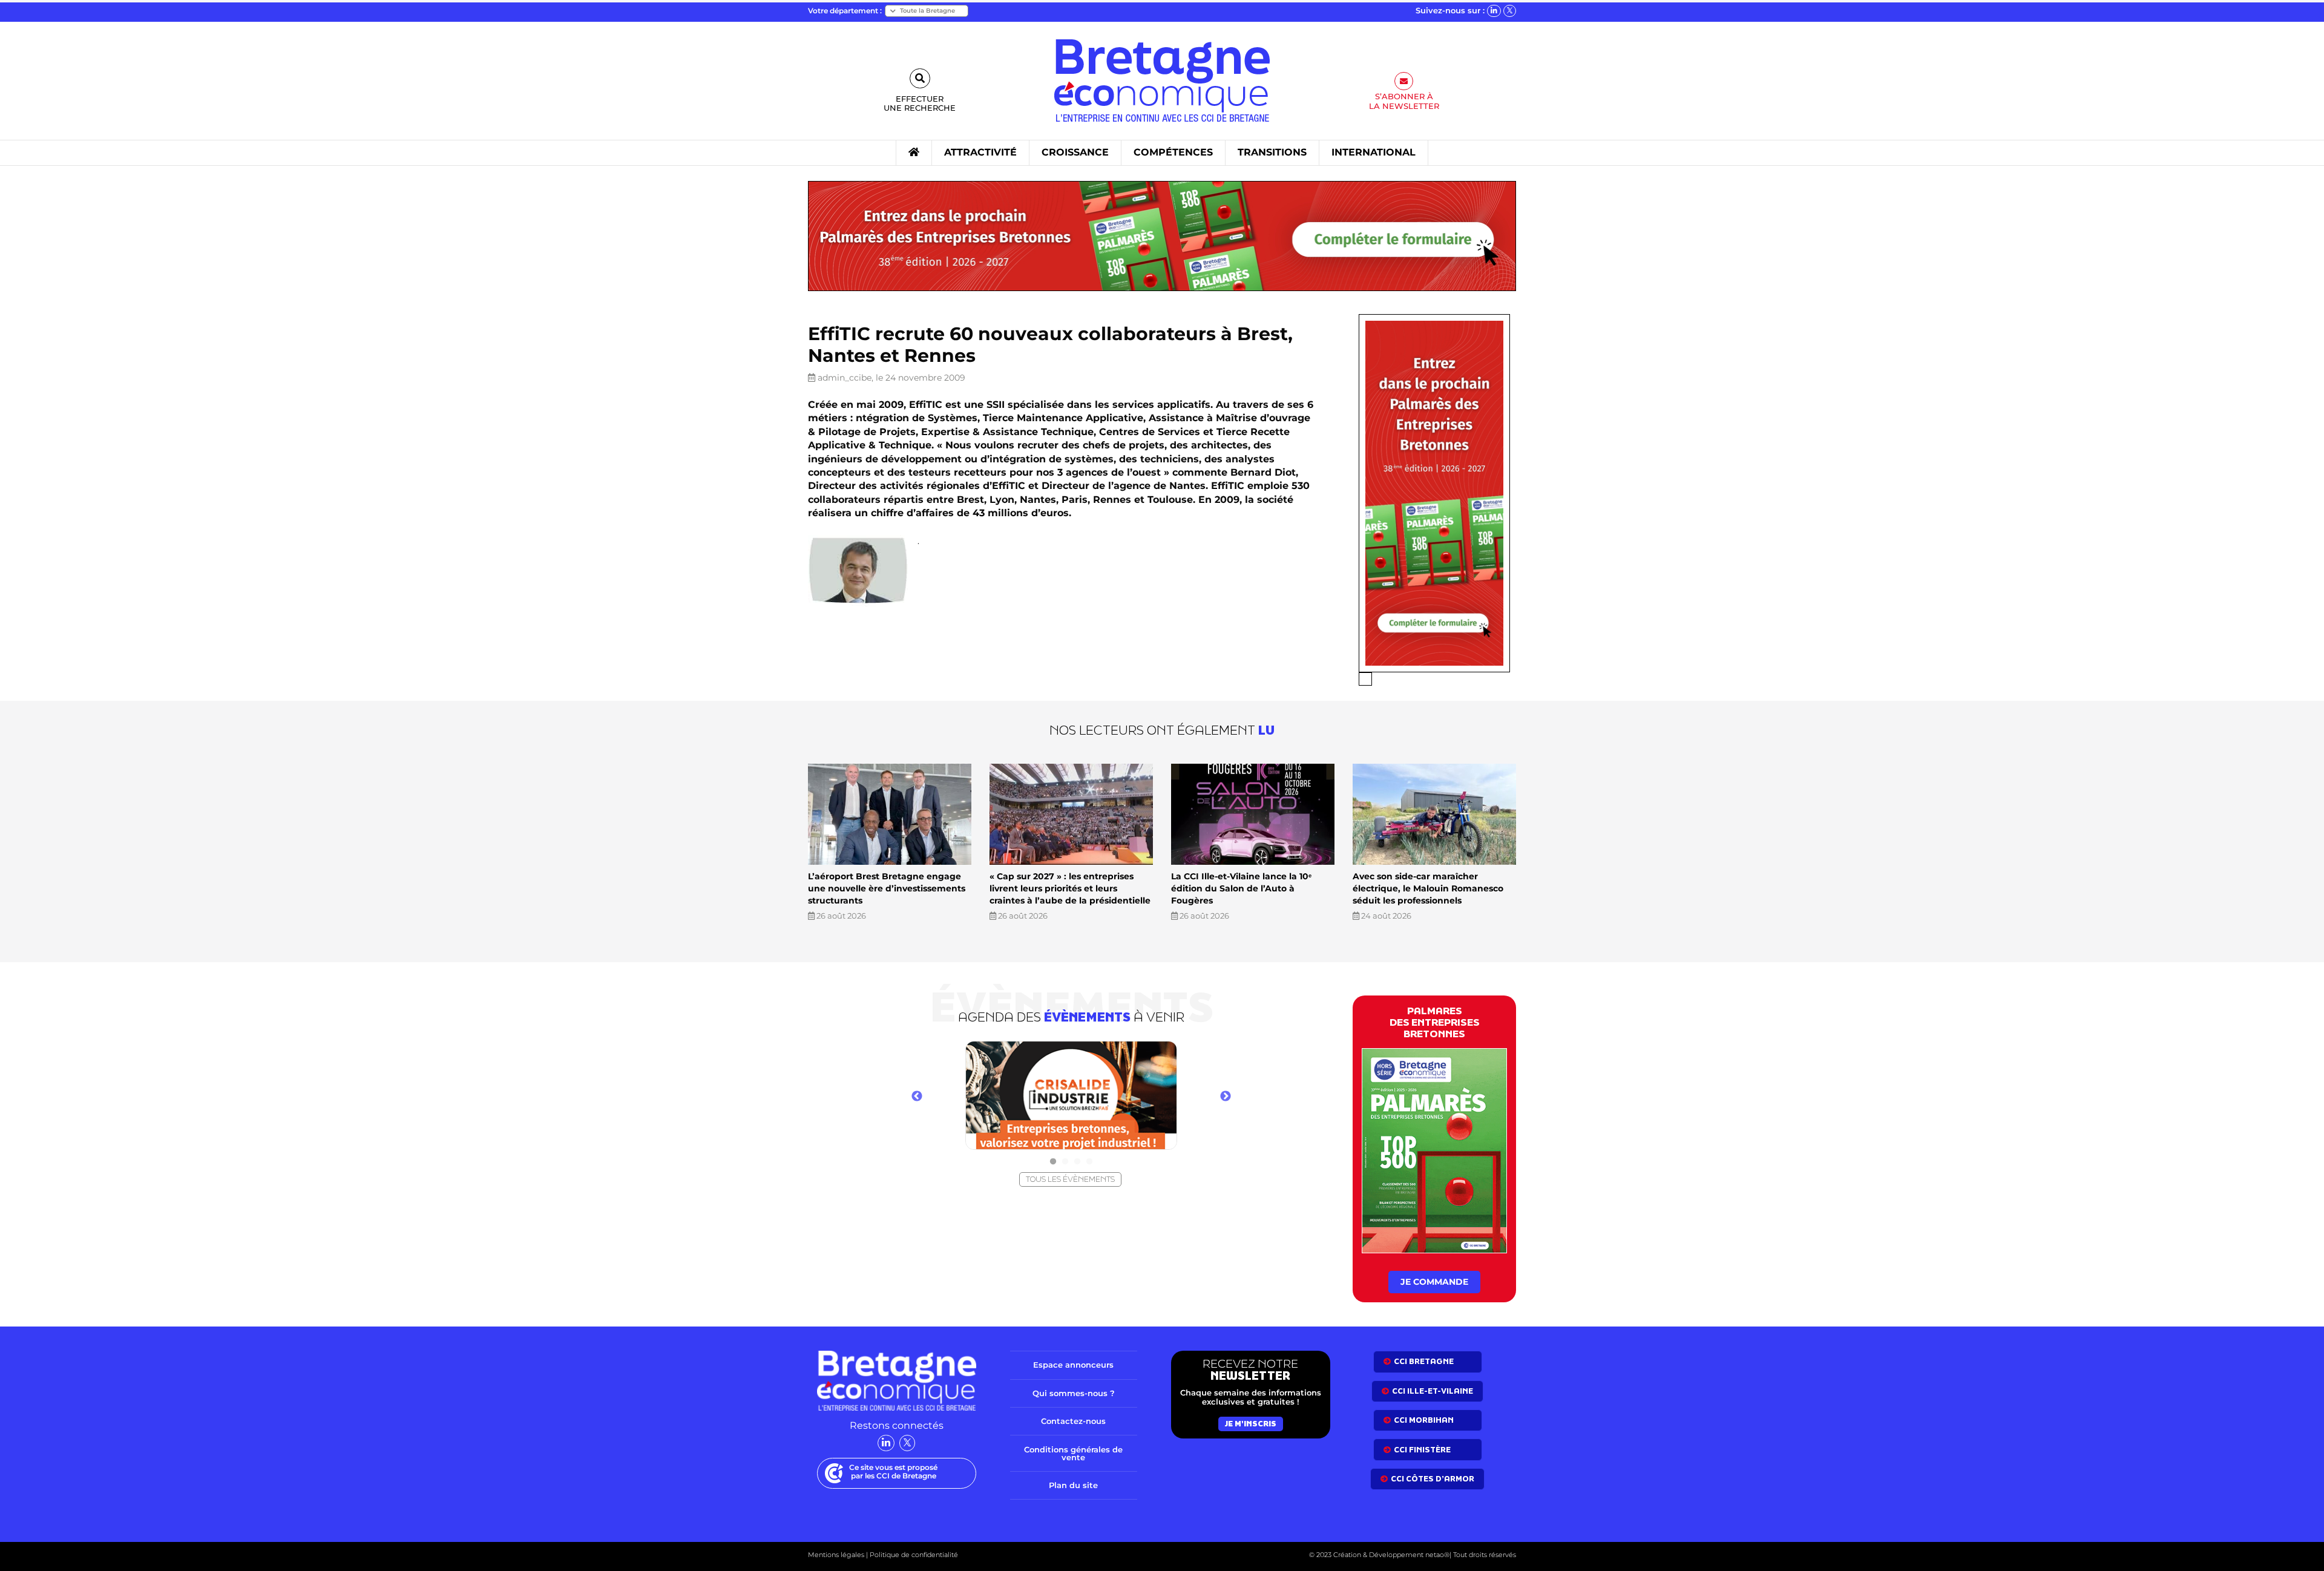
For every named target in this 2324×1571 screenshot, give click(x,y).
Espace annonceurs (1073, 1365)
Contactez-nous (1073, 1421)
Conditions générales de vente (1073, 1453)
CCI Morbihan (1424, 1420)
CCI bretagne (1424, 1361)
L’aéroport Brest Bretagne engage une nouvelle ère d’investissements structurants (887, 888)
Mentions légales (836, 1555)
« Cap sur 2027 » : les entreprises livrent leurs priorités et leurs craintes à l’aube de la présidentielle (1070, 888)
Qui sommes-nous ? (1074, 1393)
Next (1226, 1097)
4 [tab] (1089, 1162)
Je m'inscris (1251, 1424)
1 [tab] (1053, 1162)
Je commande (1434, 1282)
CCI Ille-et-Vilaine (1433, 1391)
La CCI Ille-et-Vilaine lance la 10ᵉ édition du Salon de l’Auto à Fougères (1241, 888)
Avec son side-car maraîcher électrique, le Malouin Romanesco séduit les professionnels (1428, 888)
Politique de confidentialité (913, 1555)
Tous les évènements (1070, 1179)
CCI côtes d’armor (1433, 1479)
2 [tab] (1065, 1162)
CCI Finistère (1422, 1450)
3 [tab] (1077, 1162)
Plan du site (1073, 1485)
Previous (917, 1097)
